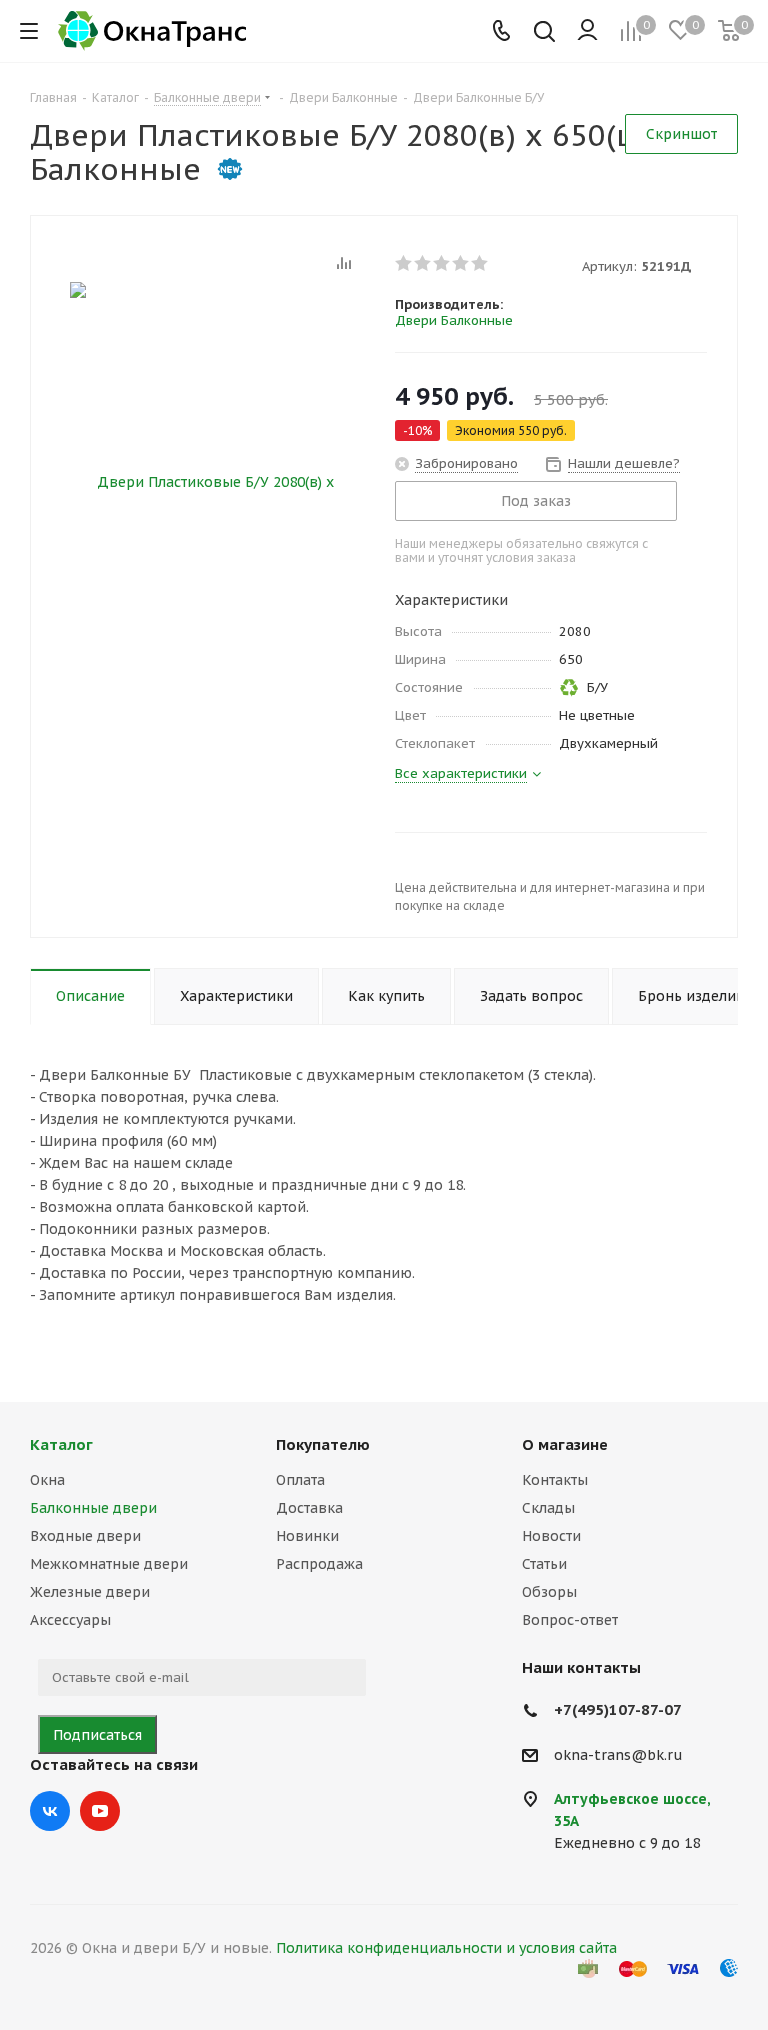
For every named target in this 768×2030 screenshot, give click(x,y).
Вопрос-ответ (570, 1620)
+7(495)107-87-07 (618, 1709)
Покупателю (323, 1444)
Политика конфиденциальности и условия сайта (446, 1948)
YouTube (100, 1811)
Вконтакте (50, 1811)
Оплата (300, 1480)
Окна (47, 1480)
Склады (548, 1508)
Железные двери (90, 1592)
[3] (442, 263)
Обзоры (549, 1592)
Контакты (555, 1480)
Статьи (544, 1564)
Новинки (307, 1536)
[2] (423, 263)
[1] (404, 263)
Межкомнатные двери (109, 1564)
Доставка (309, 1508)
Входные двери (85, 1536)
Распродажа (319, 1564)
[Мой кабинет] (587, 31)
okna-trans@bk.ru (618, 1755)
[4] (461, 263)
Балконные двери (93, 1508)
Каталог (61, 1444)
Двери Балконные (454, 320)
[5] (480, 263)
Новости (551, 1536)
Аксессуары (70, 1620)
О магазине (565, 1444)
